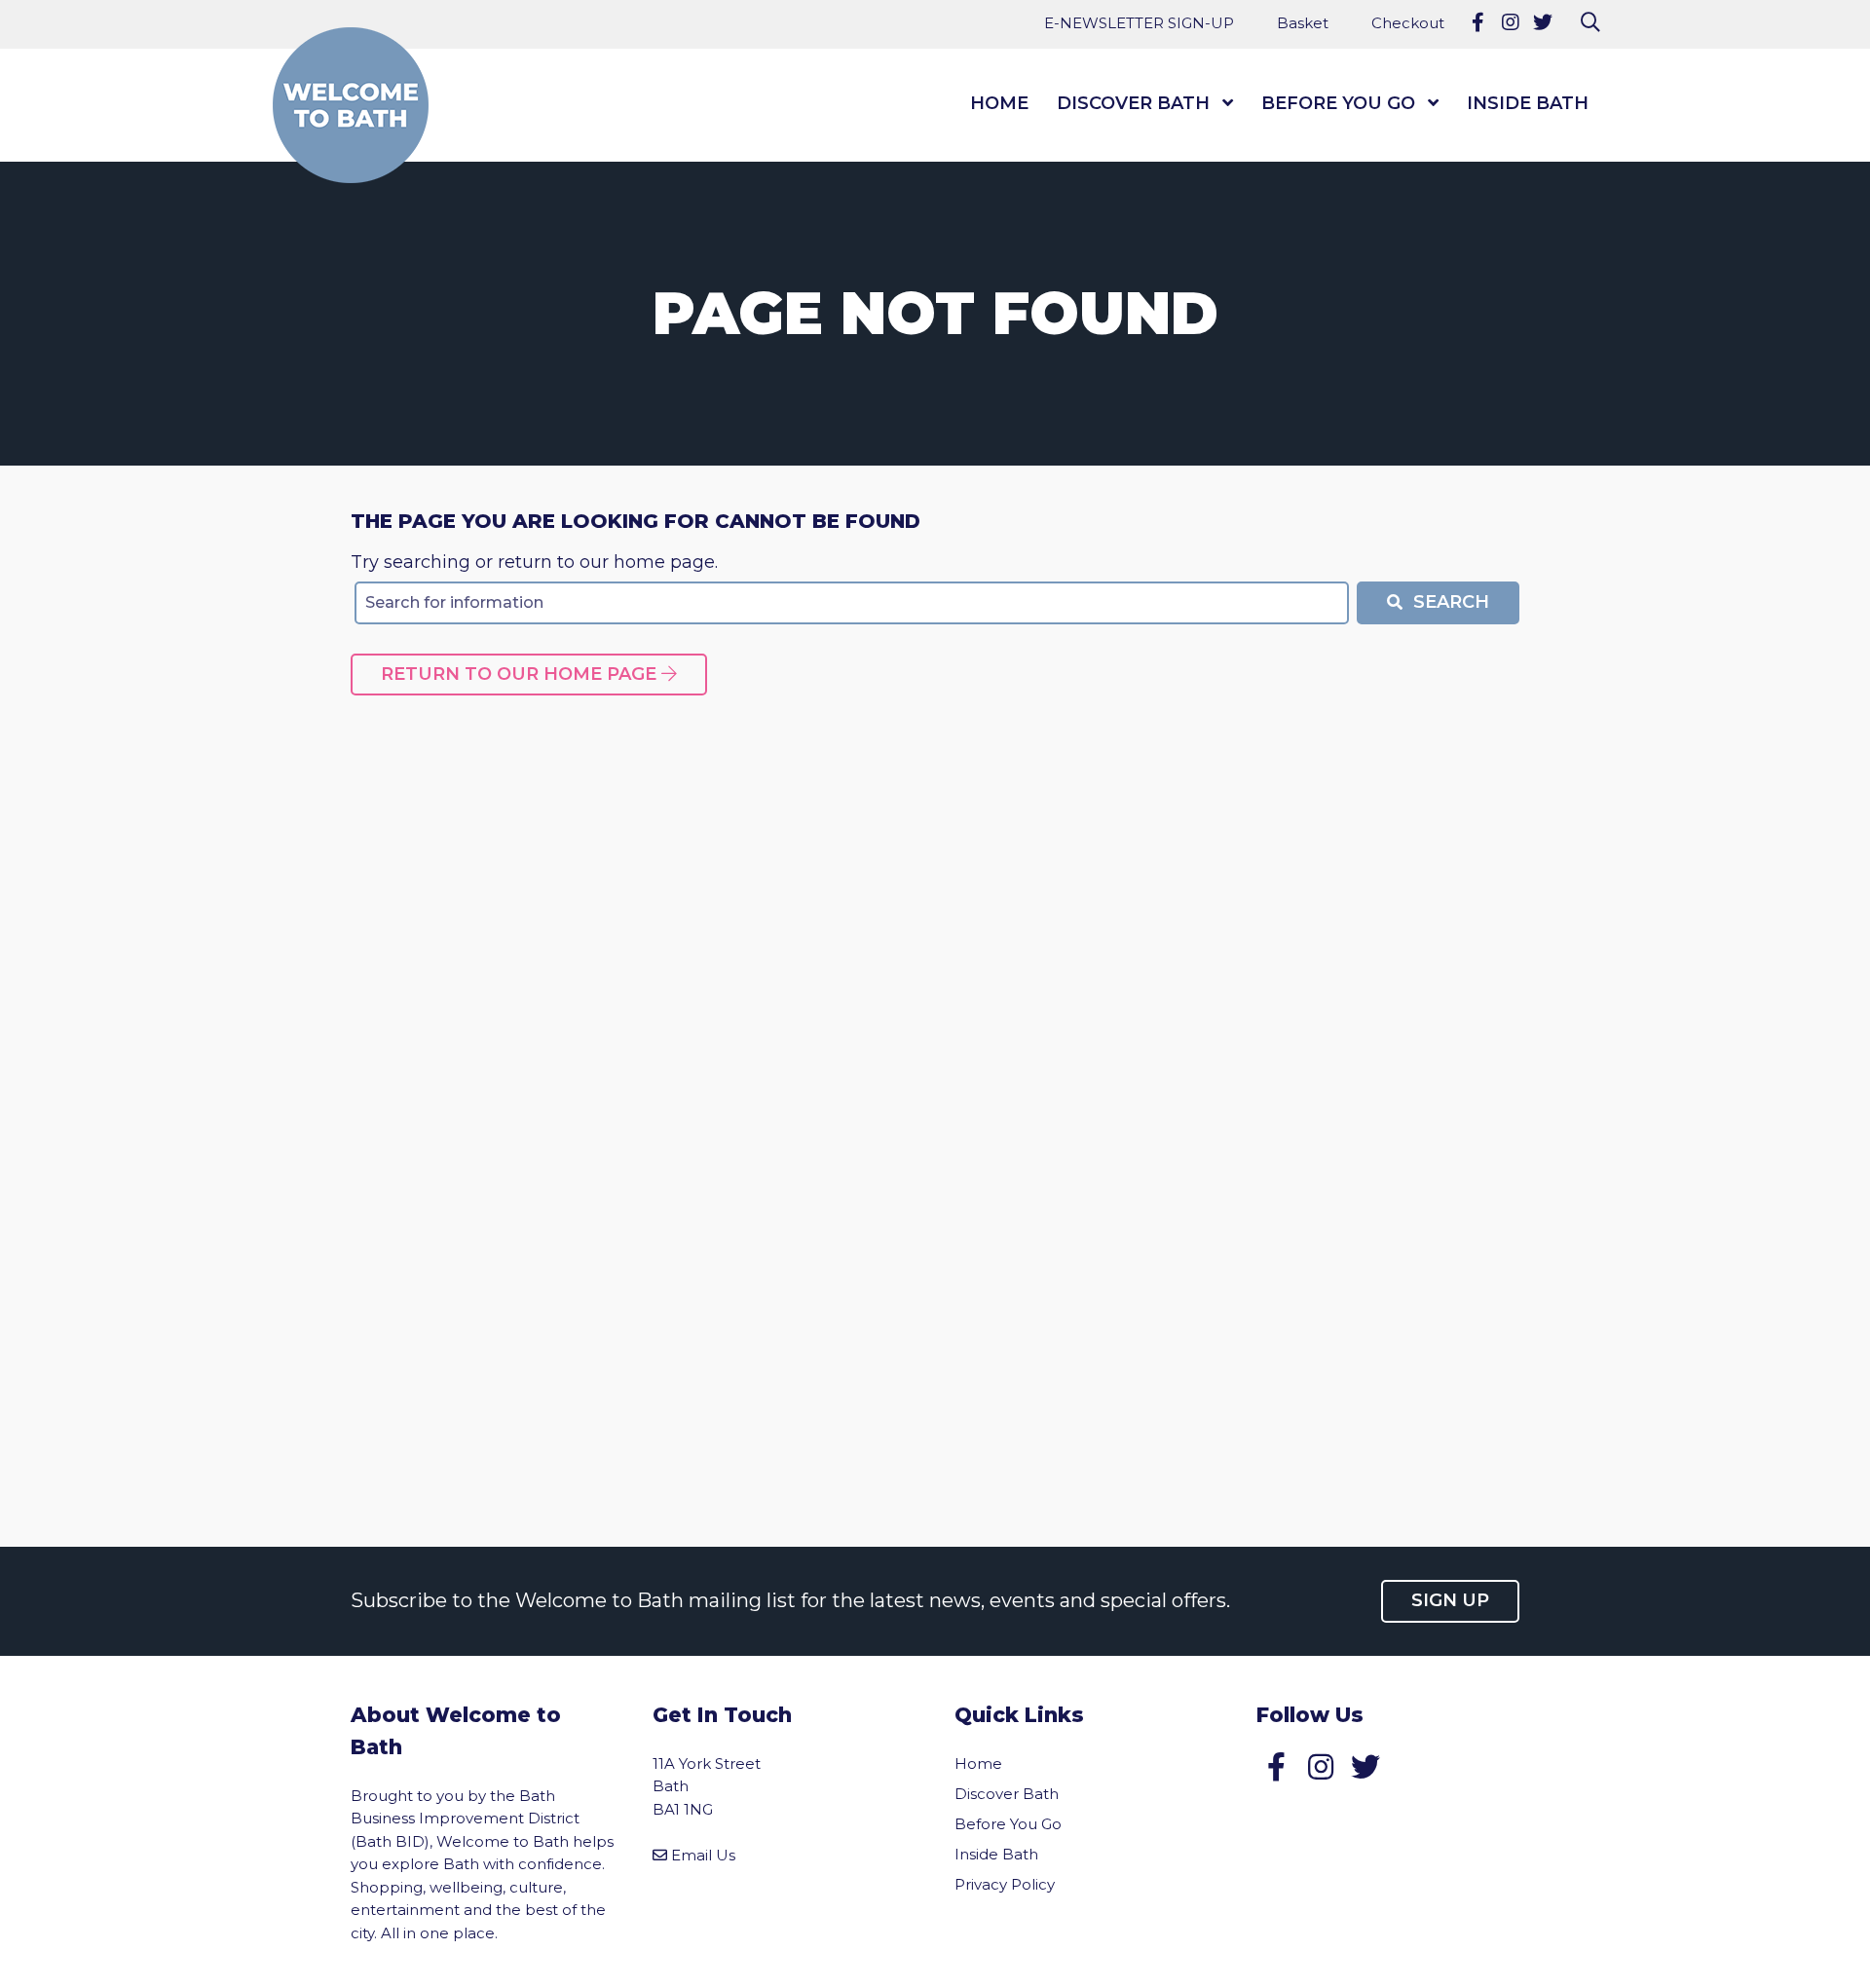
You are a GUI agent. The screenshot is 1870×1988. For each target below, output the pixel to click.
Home (999, 103)
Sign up (1450, 1600)
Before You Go (1338, 103)
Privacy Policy (1005, 1884)
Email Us (703, 1855)
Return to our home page (521, 674)
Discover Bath (1133, 103)
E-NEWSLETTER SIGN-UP (1139, 23)
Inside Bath (1528, 103)
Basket (1303, 23)
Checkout (1408, 23)
